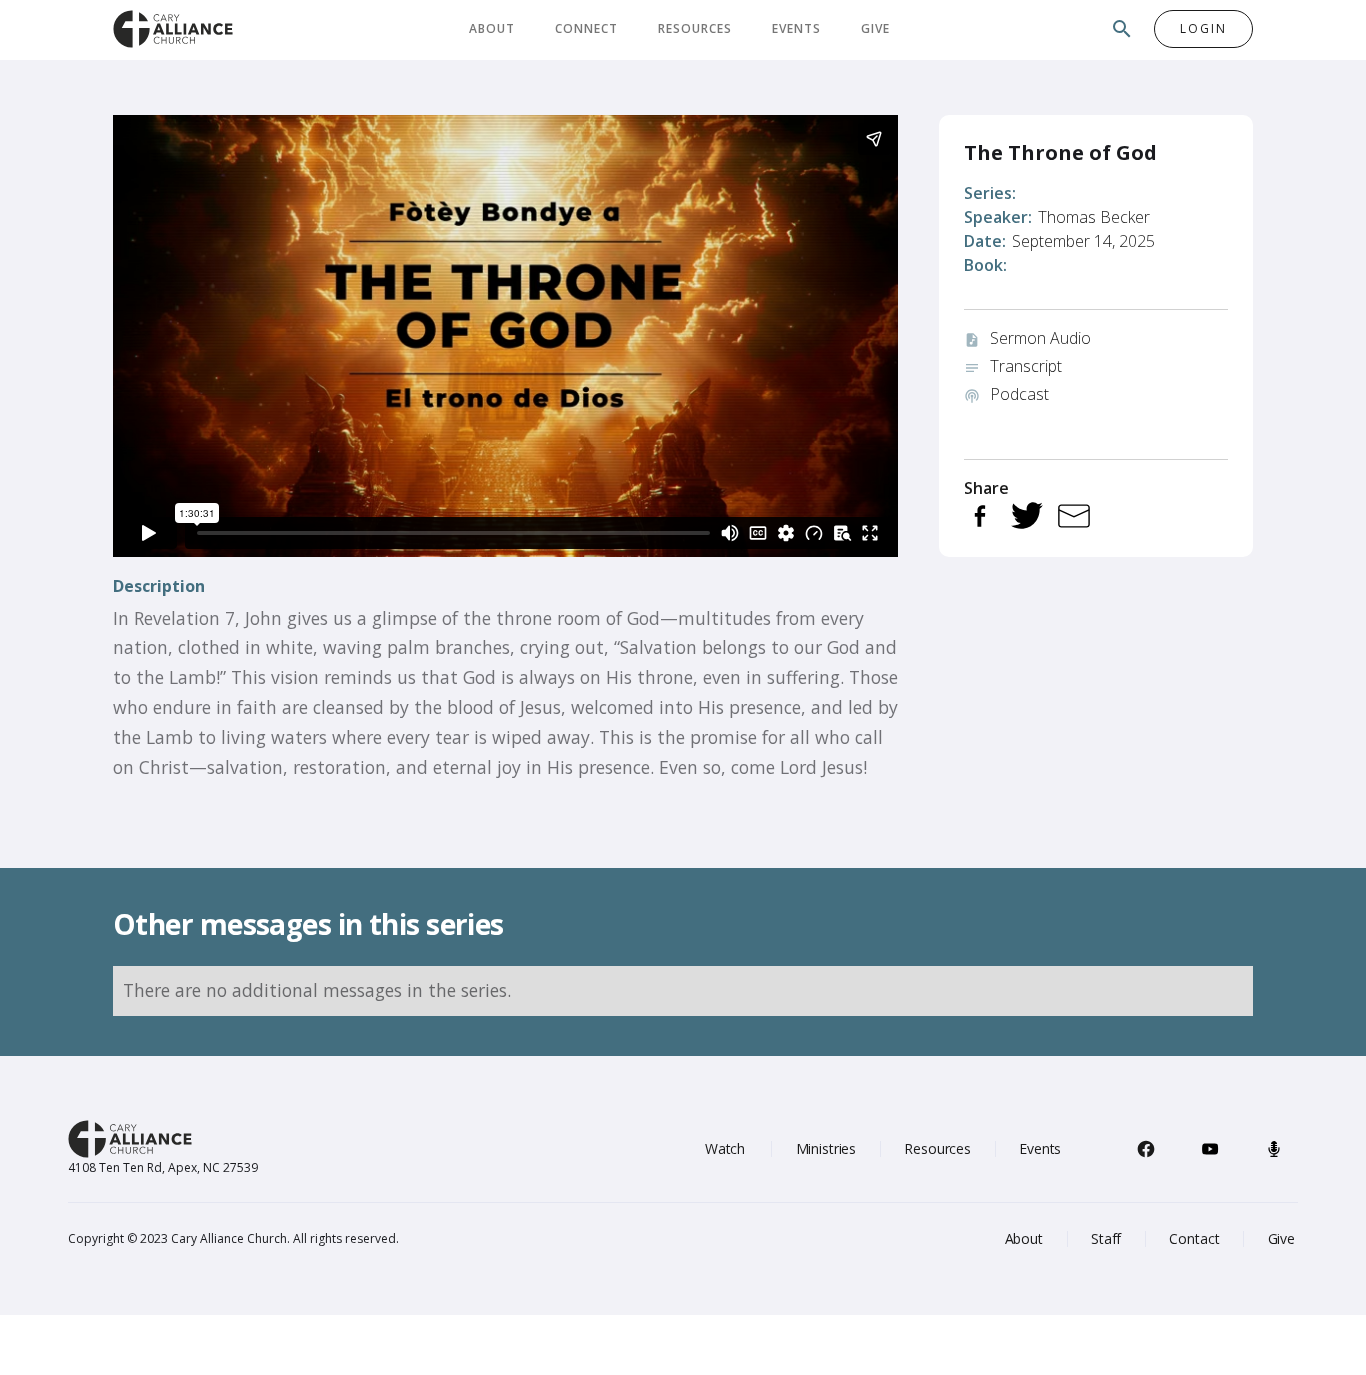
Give (875, 28)
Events (796, 28)
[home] (173, 28)
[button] (492, 29)
